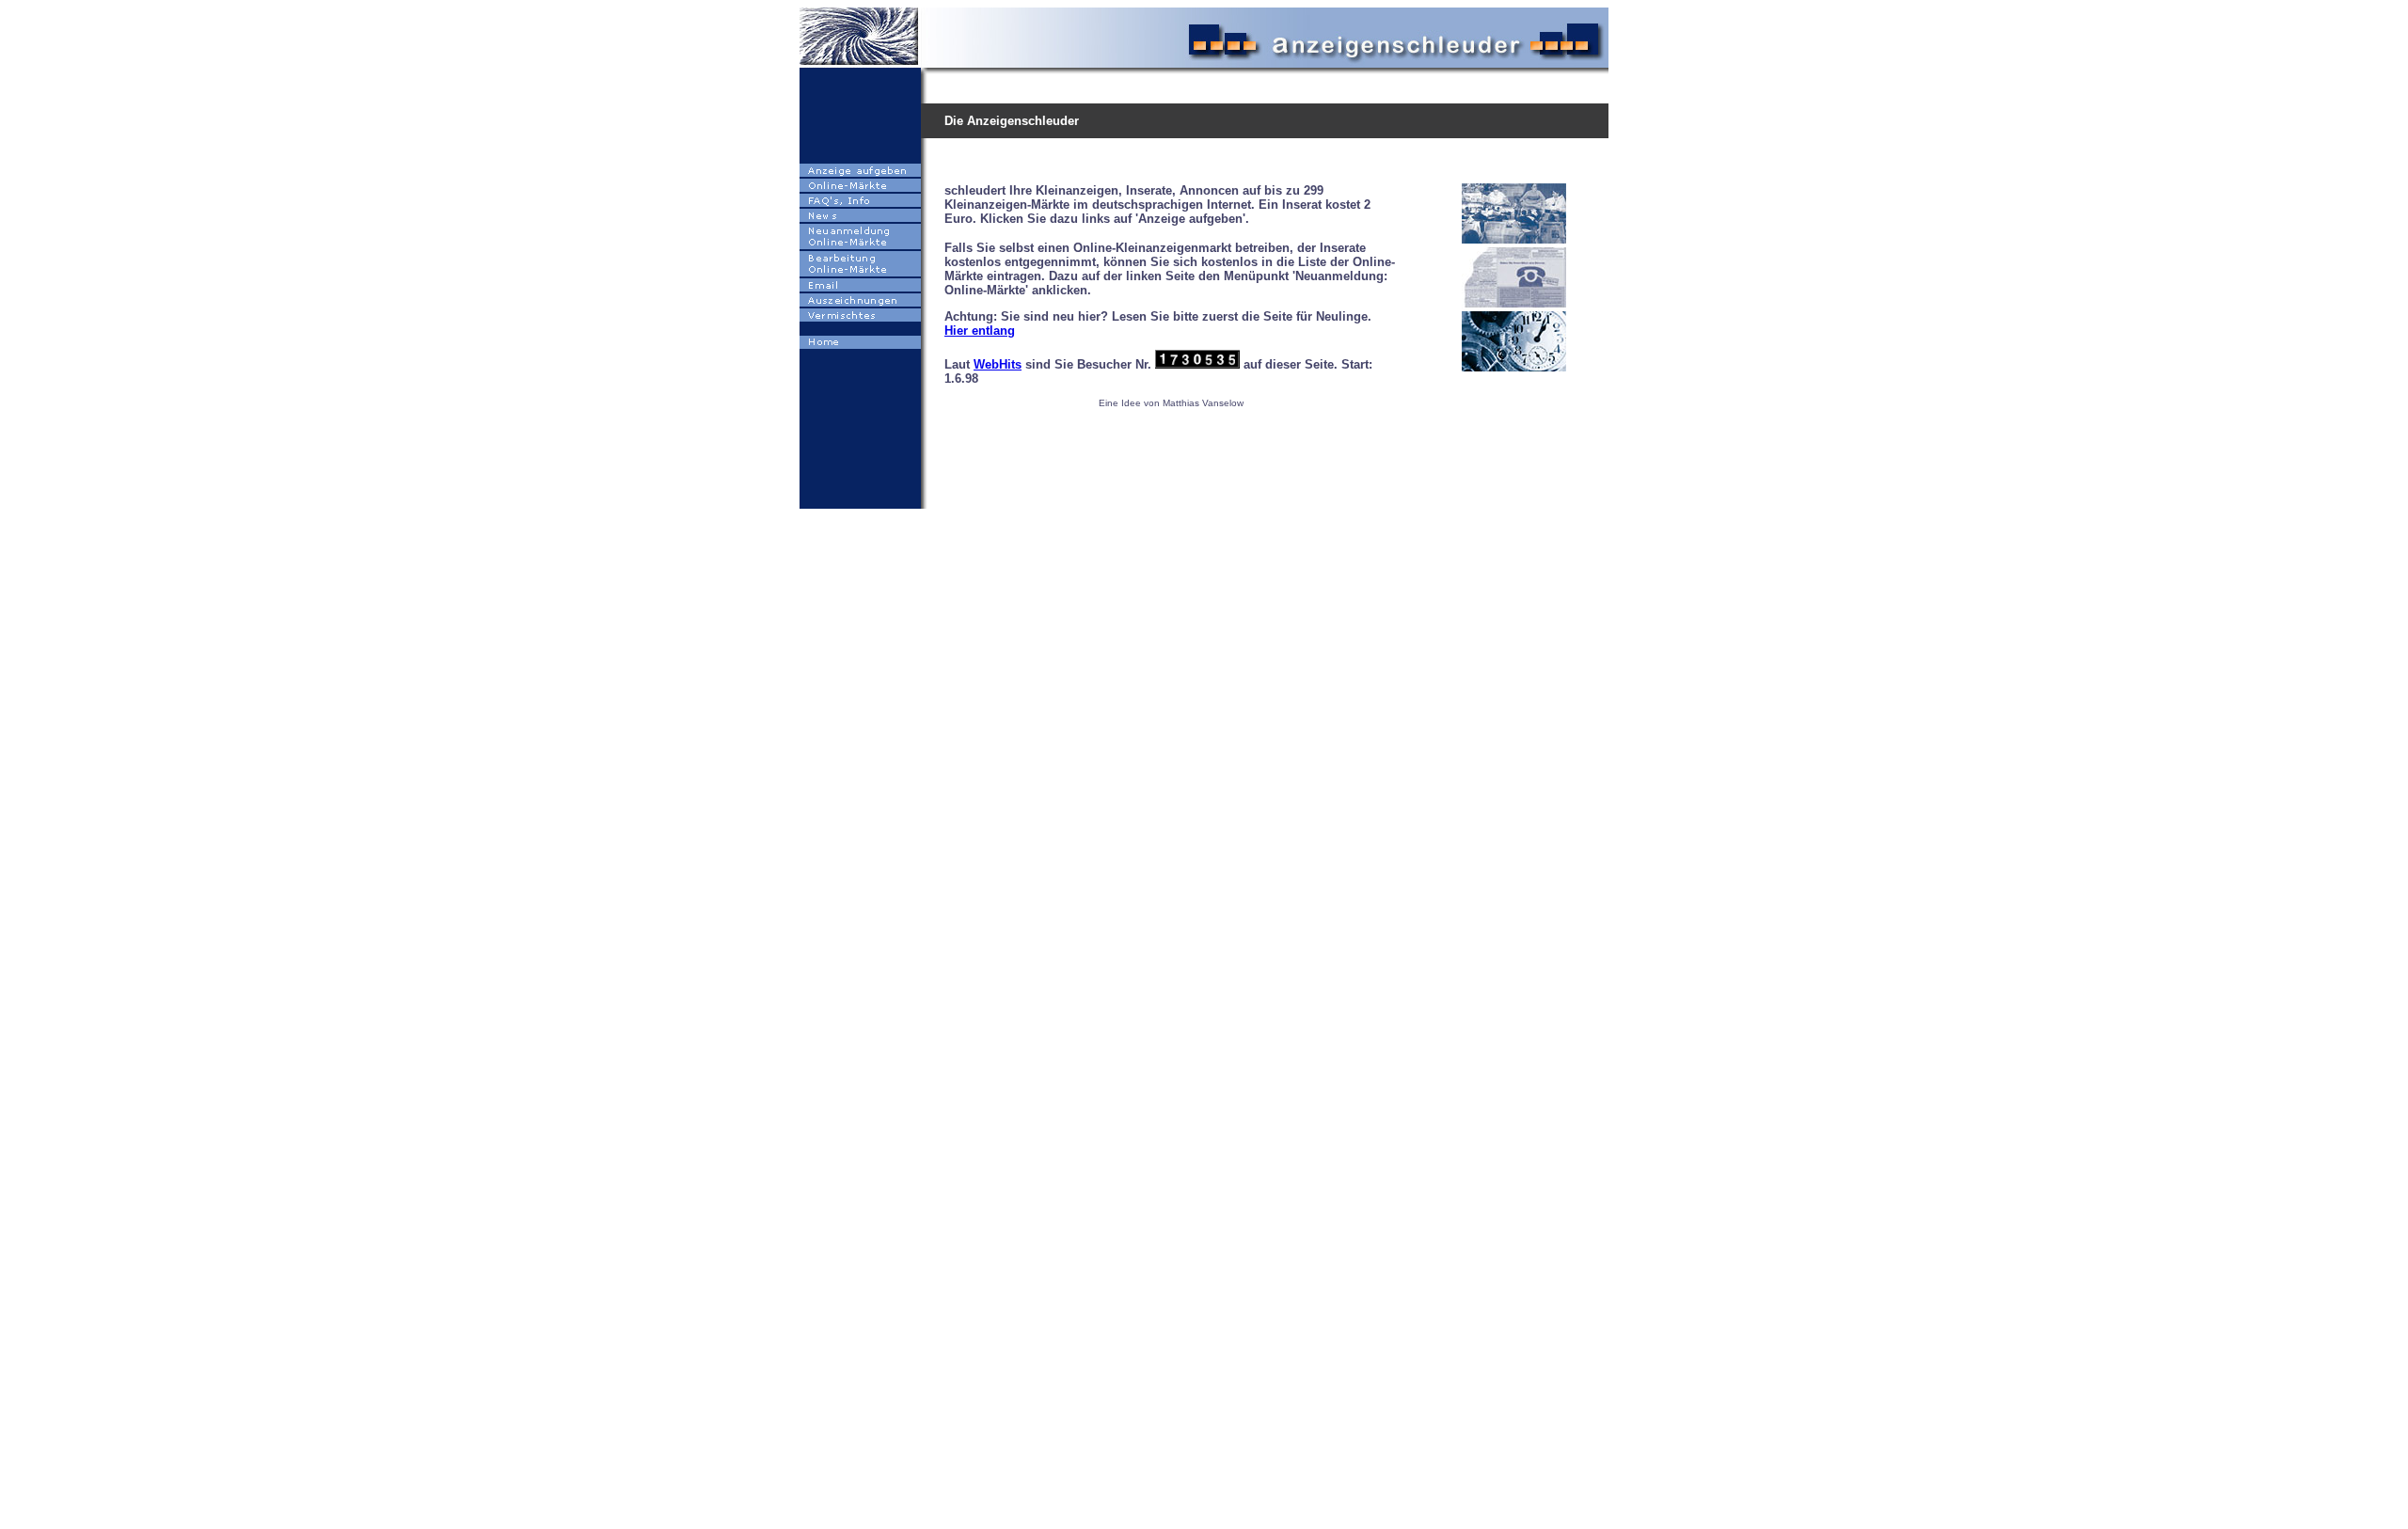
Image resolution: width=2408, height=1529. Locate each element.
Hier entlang (980, 331)
